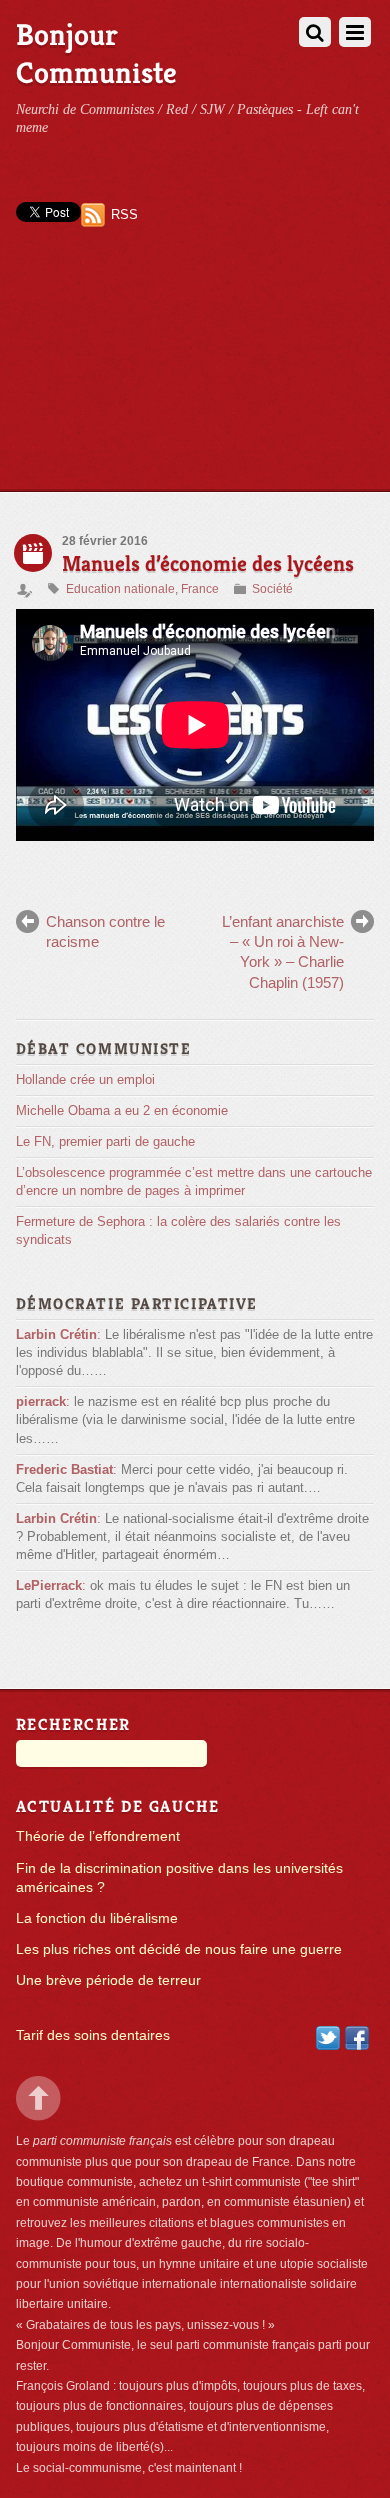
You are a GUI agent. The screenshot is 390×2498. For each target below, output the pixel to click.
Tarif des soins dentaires (93, 2035)
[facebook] (357, 2036)
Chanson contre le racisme (105, 931)
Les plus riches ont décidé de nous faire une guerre (179, 1949)
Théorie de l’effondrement (98, 1836)
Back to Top (38, 2098)
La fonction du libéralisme (97, 1918)
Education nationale (120, 589)
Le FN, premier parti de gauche (105, 1141)
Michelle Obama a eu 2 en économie (122, 1110)
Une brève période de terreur (108, 1980)
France (200, 589)
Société (272, 589)
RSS (124, 214)
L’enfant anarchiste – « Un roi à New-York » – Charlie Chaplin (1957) (283, 952)
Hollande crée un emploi (85, 1079)
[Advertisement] (195, 376)
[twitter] (328, 2036)
